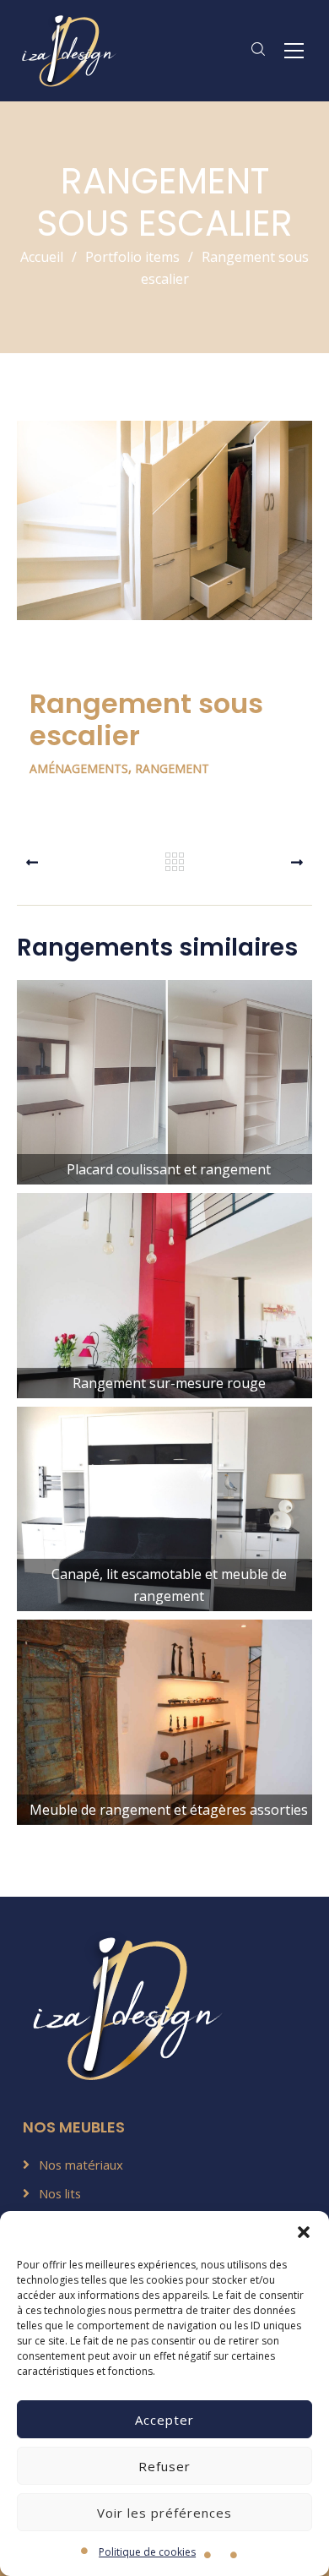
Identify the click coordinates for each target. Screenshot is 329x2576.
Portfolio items (139, 257)
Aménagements (79, 768)
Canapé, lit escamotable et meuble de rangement (165, 1535)
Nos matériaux (81, 2165)
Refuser (164, 2466)
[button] (304, 2232)
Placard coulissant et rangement (165, 1107)
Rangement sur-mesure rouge (165, 1321)
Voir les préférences (164, 2513)
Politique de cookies (147, 2552)
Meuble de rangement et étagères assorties (164, 1748)
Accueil (42, 257)
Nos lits (60, 2193)
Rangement (172, 768)
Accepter (164, 2420)
